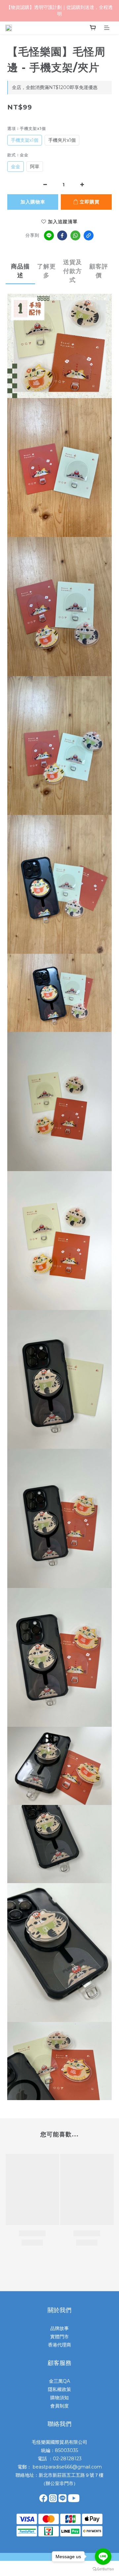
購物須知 (59, 2398)
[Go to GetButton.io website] (103, 2569)
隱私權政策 (59, 2389)
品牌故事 (59, 2328)
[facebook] (62, 235)
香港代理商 (59, 2345)
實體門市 (59, 2337)
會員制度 (59, 2406)
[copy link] (89, 235)
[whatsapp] (75, 235)
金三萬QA (59, 2381)
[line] (49, 235)
